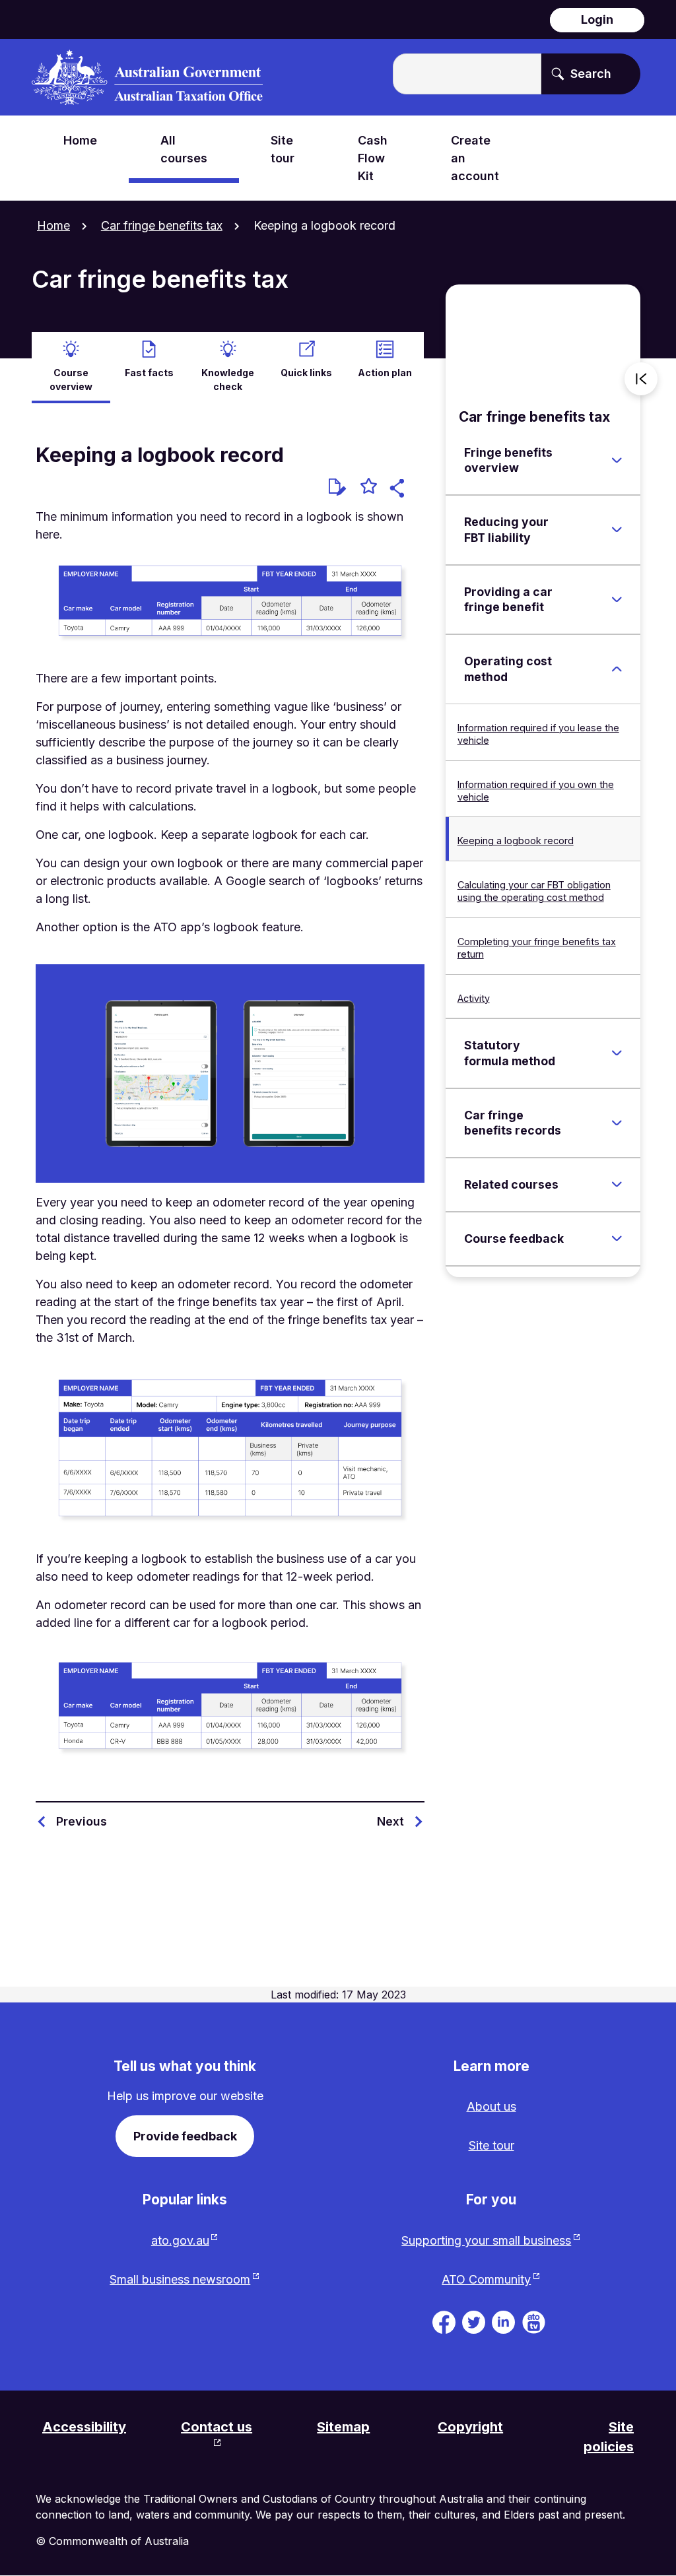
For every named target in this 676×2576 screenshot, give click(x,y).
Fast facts (149, 373)
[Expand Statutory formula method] (617, 1053)
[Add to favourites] (369, 488)
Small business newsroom (180, 2279)
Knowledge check (228, 380)
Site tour (491, 2145)
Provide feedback (185, 2136)
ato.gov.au (180, 2240)
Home (53, 225)
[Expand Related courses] (617, 1185)
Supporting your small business (486, 2240)
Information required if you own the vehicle (536, 791)
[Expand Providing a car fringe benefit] (617, 599)
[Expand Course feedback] (617, 1239)
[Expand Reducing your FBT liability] (617, 530)
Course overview (71, 380)
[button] (399, 490)
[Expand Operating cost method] (617, 669)
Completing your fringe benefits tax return (537, 948)
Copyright (470, 2427)
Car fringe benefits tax (162, 225)
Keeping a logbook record (516, 841)
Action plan (385, 373)
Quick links (306, 373)
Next (390, 1821)
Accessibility (84, 2427)
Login (597, 19)
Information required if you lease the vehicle (538, 734)
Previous (82, 1821)
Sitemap (343, 2427)
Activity (474, 998)
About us (491, 2106)
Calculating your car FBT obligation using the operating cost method (534, 891)
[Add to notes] (337, 487)
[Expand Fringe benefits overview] (617, 460)
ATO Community (486, 2279)
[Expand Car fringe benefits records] (617, 1123)
